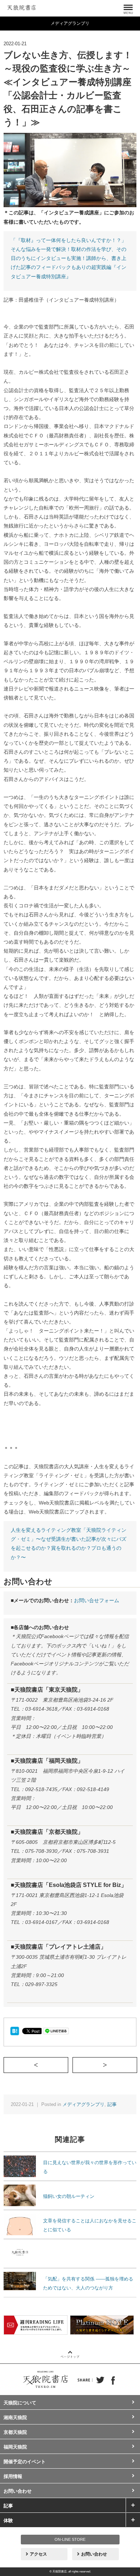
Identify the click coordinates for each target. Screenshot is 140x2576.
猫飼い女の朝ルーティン (69, 2196)
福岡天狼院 (15, 2447)
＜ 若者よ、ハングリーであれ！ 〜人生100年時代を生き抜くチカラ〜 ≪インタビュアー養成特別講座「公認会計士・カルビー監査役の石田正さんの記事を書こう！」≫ (68, 2065)
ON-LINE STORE (70, 2539)
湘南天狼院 (15, 2417)
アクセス (38, 2554)
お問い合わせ (18, 2491)
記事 (112, 2104)
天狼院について (20, 2403)
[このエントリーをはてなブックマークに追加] (15, 2031)
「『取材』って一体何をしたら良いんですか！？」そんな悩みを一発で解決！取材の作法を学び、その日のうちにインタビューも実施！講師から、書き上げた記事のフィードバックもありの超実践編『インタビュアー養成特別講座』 (69, 258)
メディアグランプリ (83, 2104)
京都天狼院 (15, 2432)
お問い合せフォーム (97, 1600)
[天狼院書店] (22, 6)
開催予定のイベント (25, 2462)
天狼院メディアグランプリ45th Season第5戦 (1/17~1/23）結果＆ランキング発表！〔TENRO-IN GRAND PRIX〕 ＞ (137, 2065)
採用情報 (13, 2476)
